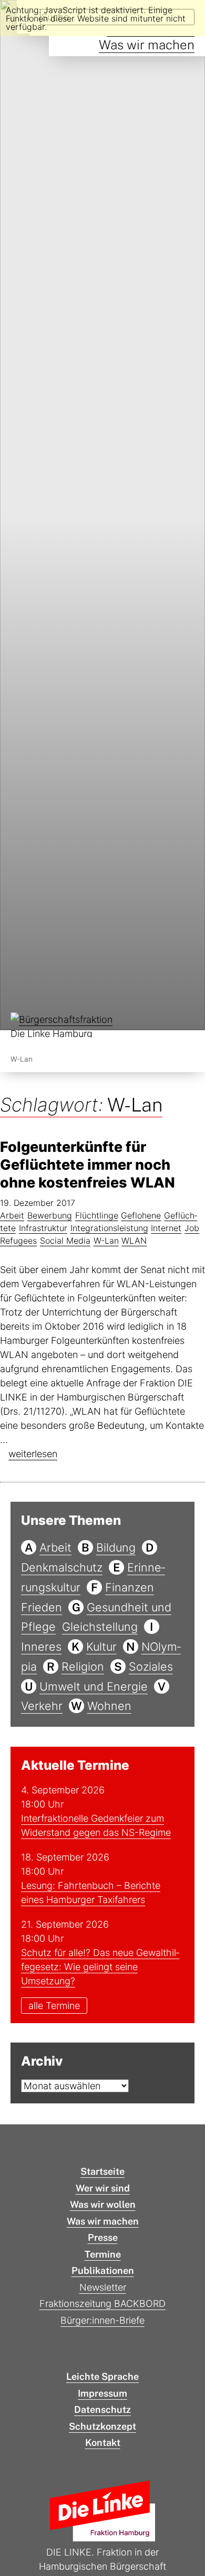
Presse (103, 2237)
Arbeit (12, 1215)
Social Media (65, 1241)
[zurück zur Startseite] (63, 1027)
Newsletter (103, 2287)
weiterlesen (33, 1454)
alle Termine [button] (54, 2006)
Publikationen (103, 2270)
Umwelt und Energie (94, 1686)
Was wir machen (147, 45)
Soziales (151, 1666)
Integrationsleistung (109, 1228)
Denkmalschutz (62, 1567)
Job (192, 1228)
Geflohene (141, 1215)
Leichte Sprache (102, 2376)
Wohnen (109, 1706)
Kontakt (103, 2443)
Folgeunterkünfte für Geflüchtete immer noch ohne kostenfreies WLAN (88, 1165)
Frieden (42, 1607)
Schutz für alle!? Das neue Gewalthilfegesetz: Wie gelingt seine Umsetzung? (100, 1967)
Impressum (102, 2393)
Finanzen (130, 1587)
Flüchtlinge (97, 1215)
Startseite (102, 2171)
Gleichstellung (100, 1627)
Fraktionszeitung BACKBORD (102, 2304)
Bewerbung (50, 1215)
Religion (83, 1666)
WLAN (134, 1241)
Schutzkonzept (102, 2426)
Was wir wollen (103, 2204)
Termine (103, 2254)
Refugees (18, 1241)
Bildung (116, 1547)
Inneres (41, 1647)
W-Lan (106, 1241)
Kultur (101, 1647)
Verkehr (42, 1706)
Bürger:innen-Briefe (102, 2320)
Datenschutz (102, 2409)
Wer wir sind (103, 2188)
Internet (166, 1228)
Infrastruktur (43, 1228)
